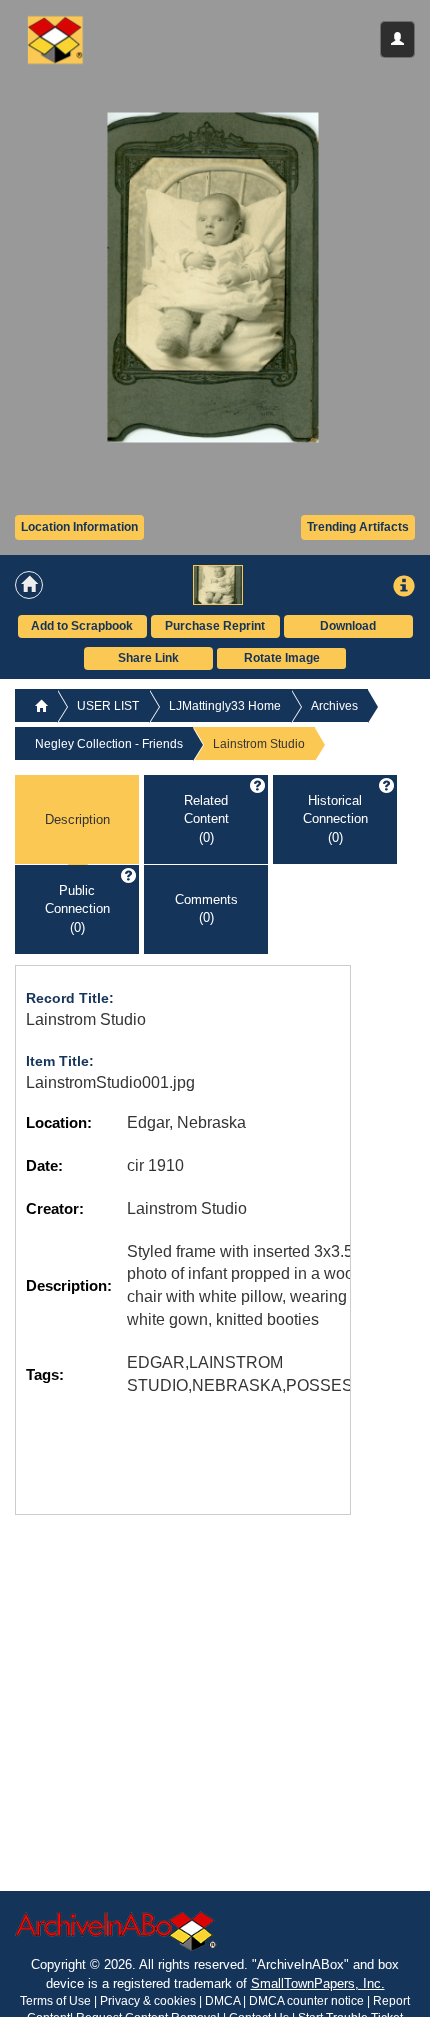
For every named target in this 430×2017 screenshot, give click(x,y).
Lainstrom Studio (86, 1019)
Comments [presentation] (206, 909)
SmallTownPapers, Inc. (318, 1983)
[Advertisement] (165, 1655)
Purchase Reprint (215, 626)
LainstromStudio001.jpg (110, 1082)
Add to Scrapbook (82, 626)
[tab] (77, 820)
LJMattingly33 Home (225, 706)
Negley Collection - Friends (109, 744)
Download (348, 626)
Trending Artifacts (358, 527)
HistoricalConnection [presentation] (335, 819)
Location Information (79, 527)
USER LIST (108, 706)
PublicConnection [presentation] (77, 909)
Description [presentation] (77, 818)
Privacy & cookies (149, 2001)
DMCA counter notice (308, 2001)
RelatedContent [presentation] (206, 819)
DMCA (222, 2001)
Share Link (148, 658)
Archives (334, 706)
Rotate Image (282, 658)
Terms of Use (57, 2001)
